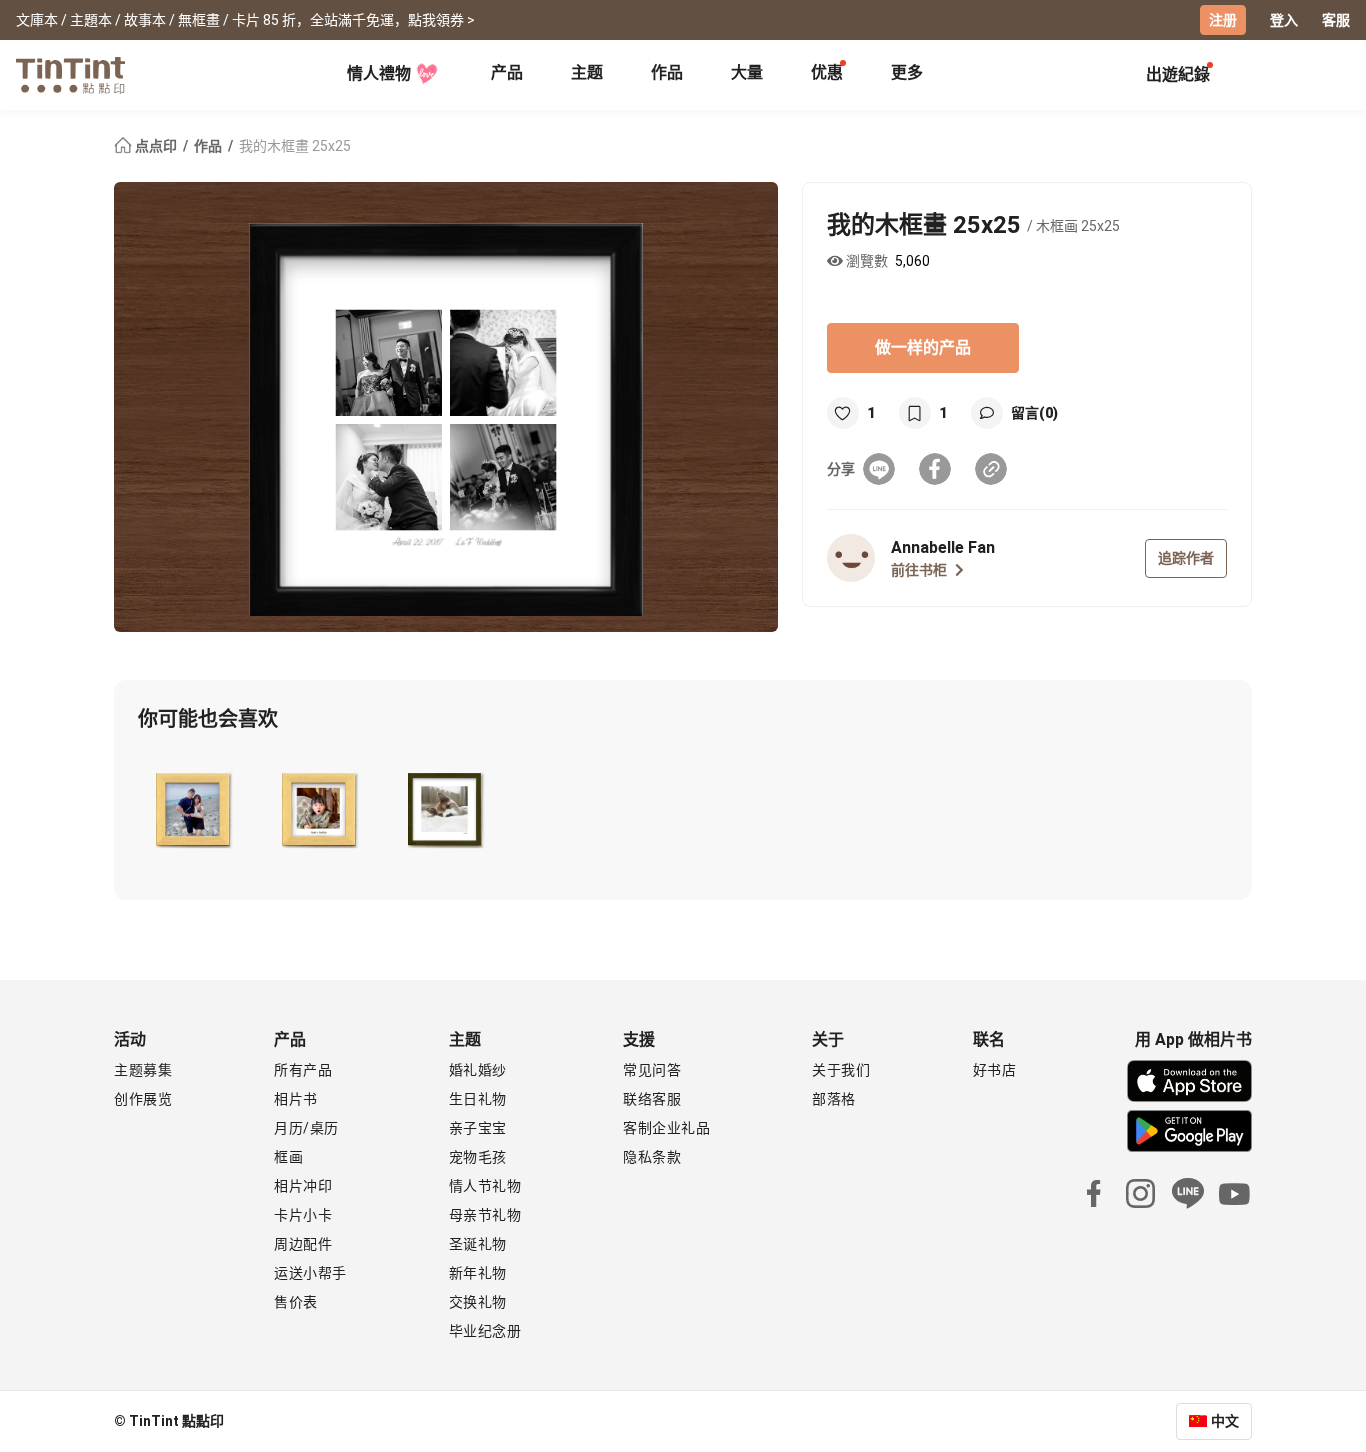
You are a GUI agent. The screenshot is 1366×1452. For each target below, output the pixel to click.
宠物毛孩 (478, 1157)
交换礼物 (478, 1302)
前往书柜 (919, 570)
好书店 (995, 1070)
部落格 (834, 1099)
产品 (507, 72)
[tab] (507, 75)
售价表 (296, 1302)
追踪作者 (1186, 558)
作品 (667, 72)
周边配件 (303, 1244)
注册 (1223, 20)
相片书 (296, 1099)
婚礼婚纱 (478, 1070)
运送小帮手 (310, 1273)
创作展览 (143, 1099)
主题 (587, 72)
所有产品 (303, 1070)
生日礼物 (478, 1099)
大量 (747, 72)
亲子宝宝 (478, 1128)
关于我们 (841, 1070)
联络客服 (652, 1099)
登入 (1284, 20)
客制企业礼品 (666, 1128)
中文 (1225, 1421)
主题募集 (143, 1070)
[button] (192, 805)
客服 (1336, 20)
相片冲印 (303, 1186)
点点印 (156, 146)
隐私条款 (652, 1157)
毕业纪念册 (485, 1331)
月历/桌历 (306, 1128)
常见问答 (652, 1070)
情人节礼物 (485, 1186)
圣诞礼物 (478, 1244)
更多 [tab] (907, 72)
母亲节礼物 (485, 1215)
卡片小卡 (303, 1215)
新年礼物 (478, 1273)
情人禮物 (379, 73)
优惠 (827, 72)
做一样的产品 (923, 347)
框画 (288, 1157)
